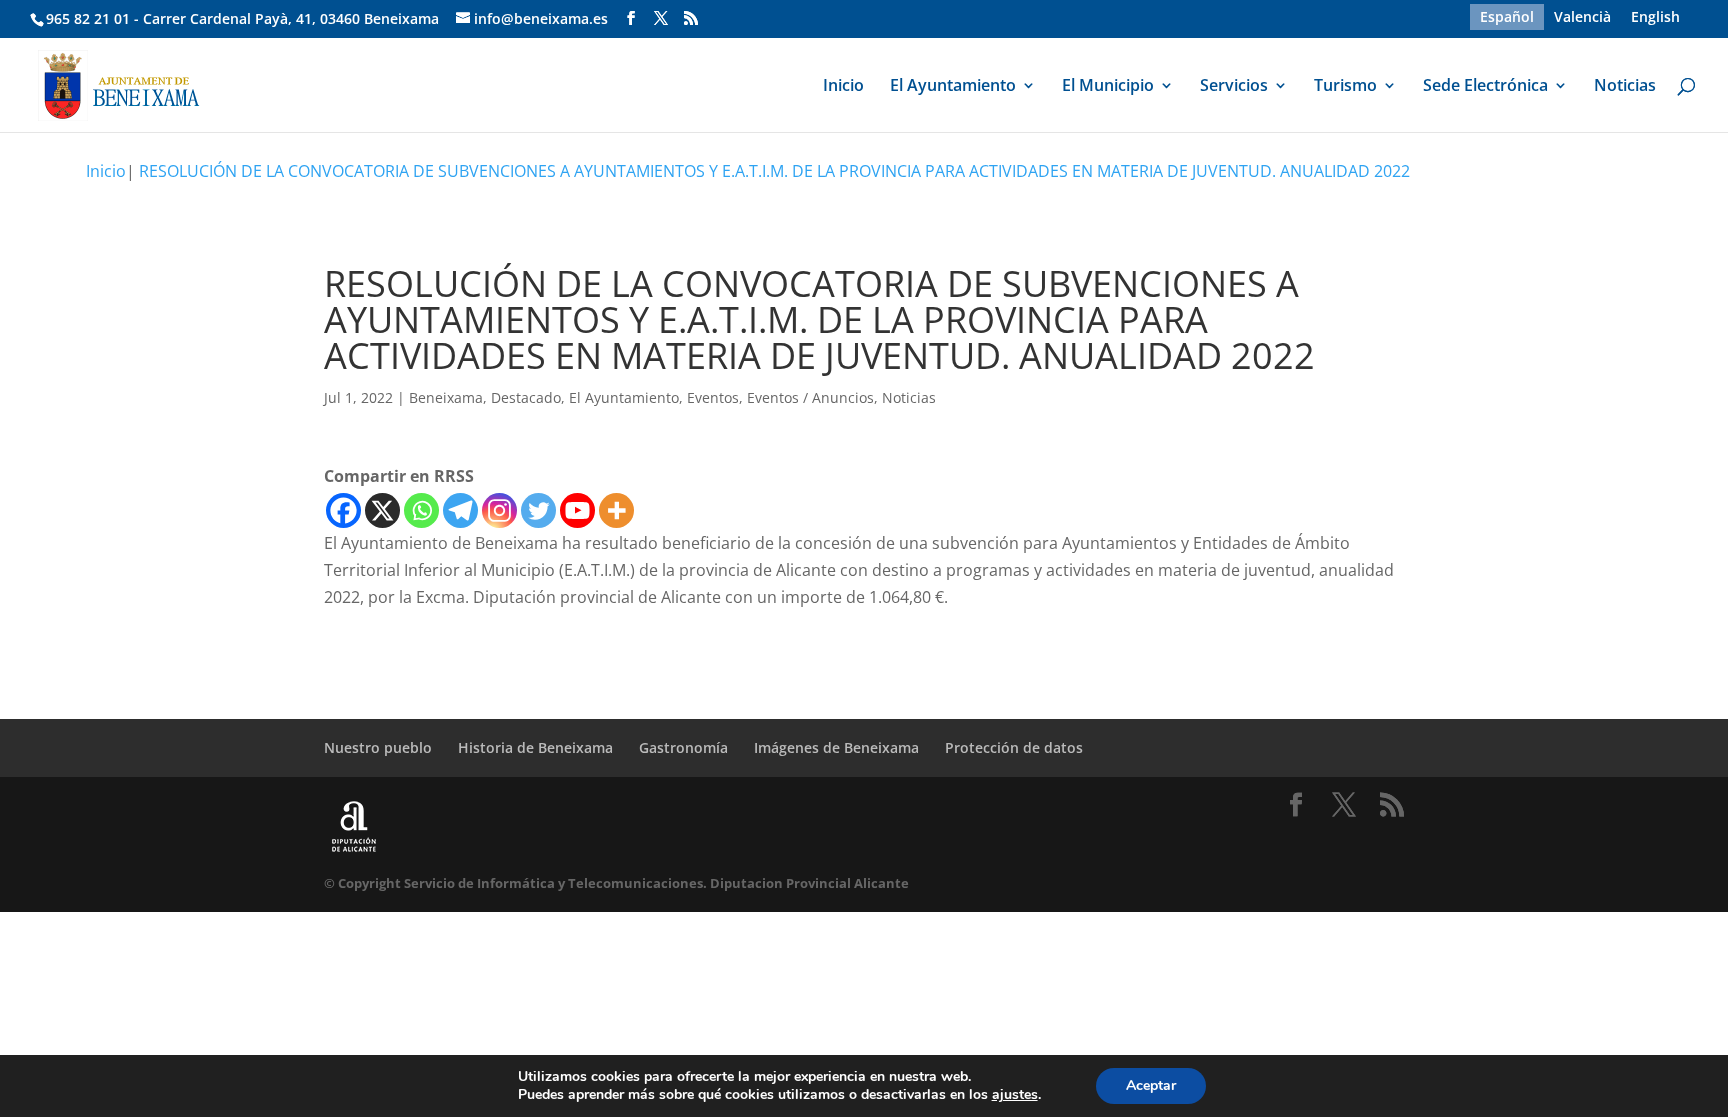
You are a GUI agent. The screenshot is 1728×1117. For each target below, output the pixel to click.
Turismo (1345, 87)
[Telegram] (460, 510)
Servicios (1234, 87)
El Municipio (1108, 87)
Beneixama (446, 397)
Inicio (843, 87)
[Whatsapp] (421, 510)
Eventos (713, 397)
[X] (382, 510)
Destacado (526, 397)
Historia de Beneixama (535, 747)
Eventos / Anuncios (810, 397)
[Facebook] (343, 510)
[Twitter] (538, 510)
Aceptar (1151, 1085)
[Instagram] (499, 510)
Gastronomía (683, 747)
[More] (616, 510)
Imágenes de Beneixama (836, 747)
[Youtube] (577, 510)
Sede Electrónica (1485, 87)
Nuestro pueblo (378, 747)
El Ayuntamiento (953, 87)
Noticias (1625, 87)
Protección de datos (1014, 747)
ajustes (1015, 1095)
